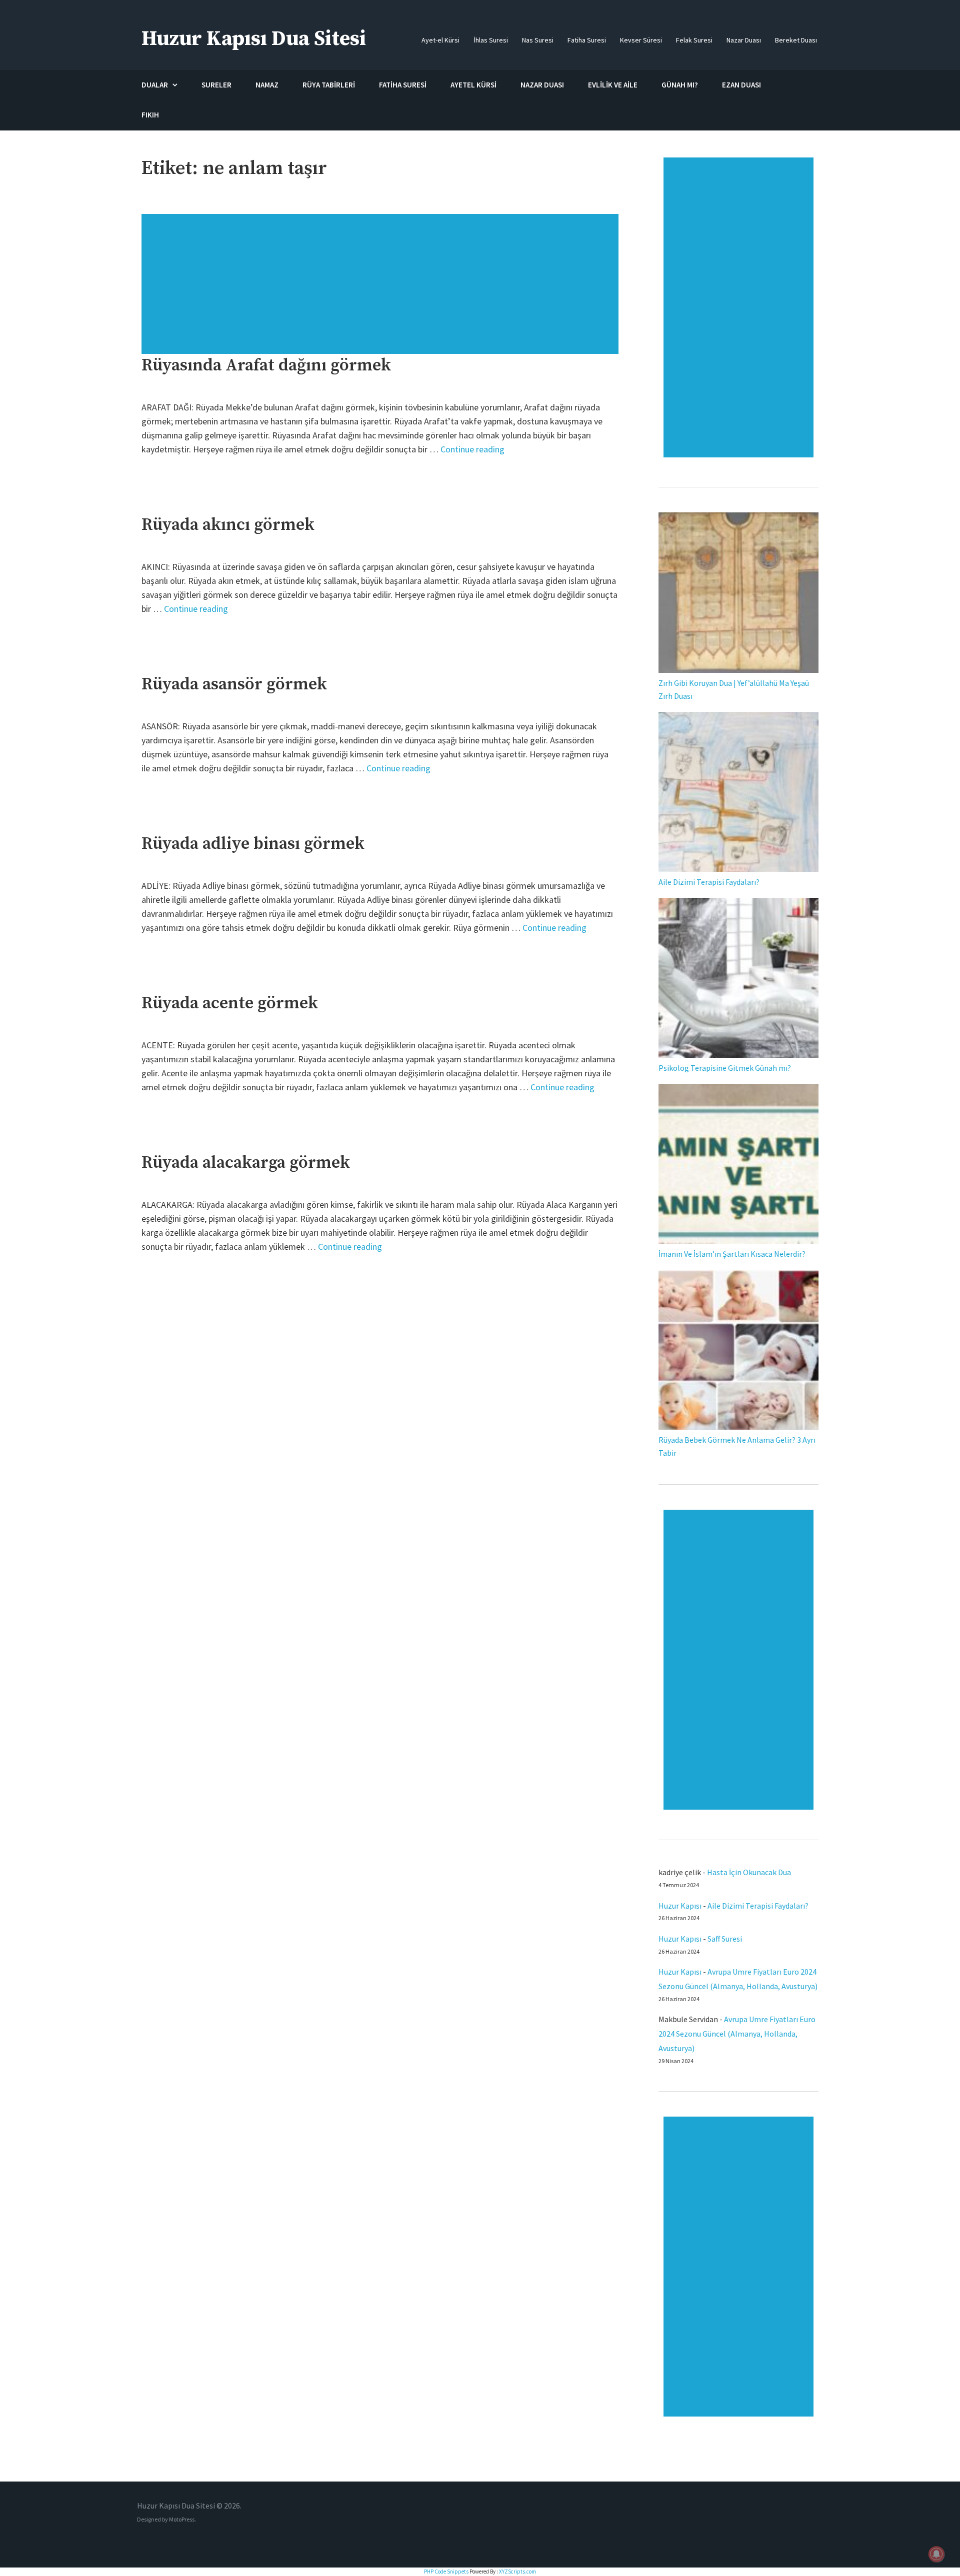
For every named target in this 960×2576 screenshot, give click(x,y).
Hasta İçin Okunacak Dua (749, 1872)
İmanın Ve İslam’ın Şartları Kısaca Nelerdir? (732, 1254)
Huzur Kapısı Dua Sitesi (254, 39)
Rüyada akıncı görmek (228, 525)
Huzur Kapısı (680, 1906)
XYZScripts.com (517, 2572)
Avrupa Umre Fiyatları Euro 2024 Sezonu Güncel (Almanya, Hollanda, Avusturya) (737, 2034)
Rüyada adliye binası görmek (253, 844)
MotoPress (182, 2519)
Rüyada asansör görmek (234, 684)
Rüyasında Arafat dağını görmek (266, 365)
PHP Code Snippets (446, 2572)
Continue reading (472, 449)
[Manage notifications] (936, 2554)
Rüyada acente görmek (230, 1003)
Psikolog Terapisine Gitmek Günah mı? (725, 1068)
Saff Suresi (725, 1939)
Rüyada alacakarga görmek (246, 1163)
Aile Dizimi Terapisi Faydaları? (709, 882)
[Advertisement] (381, 289)
